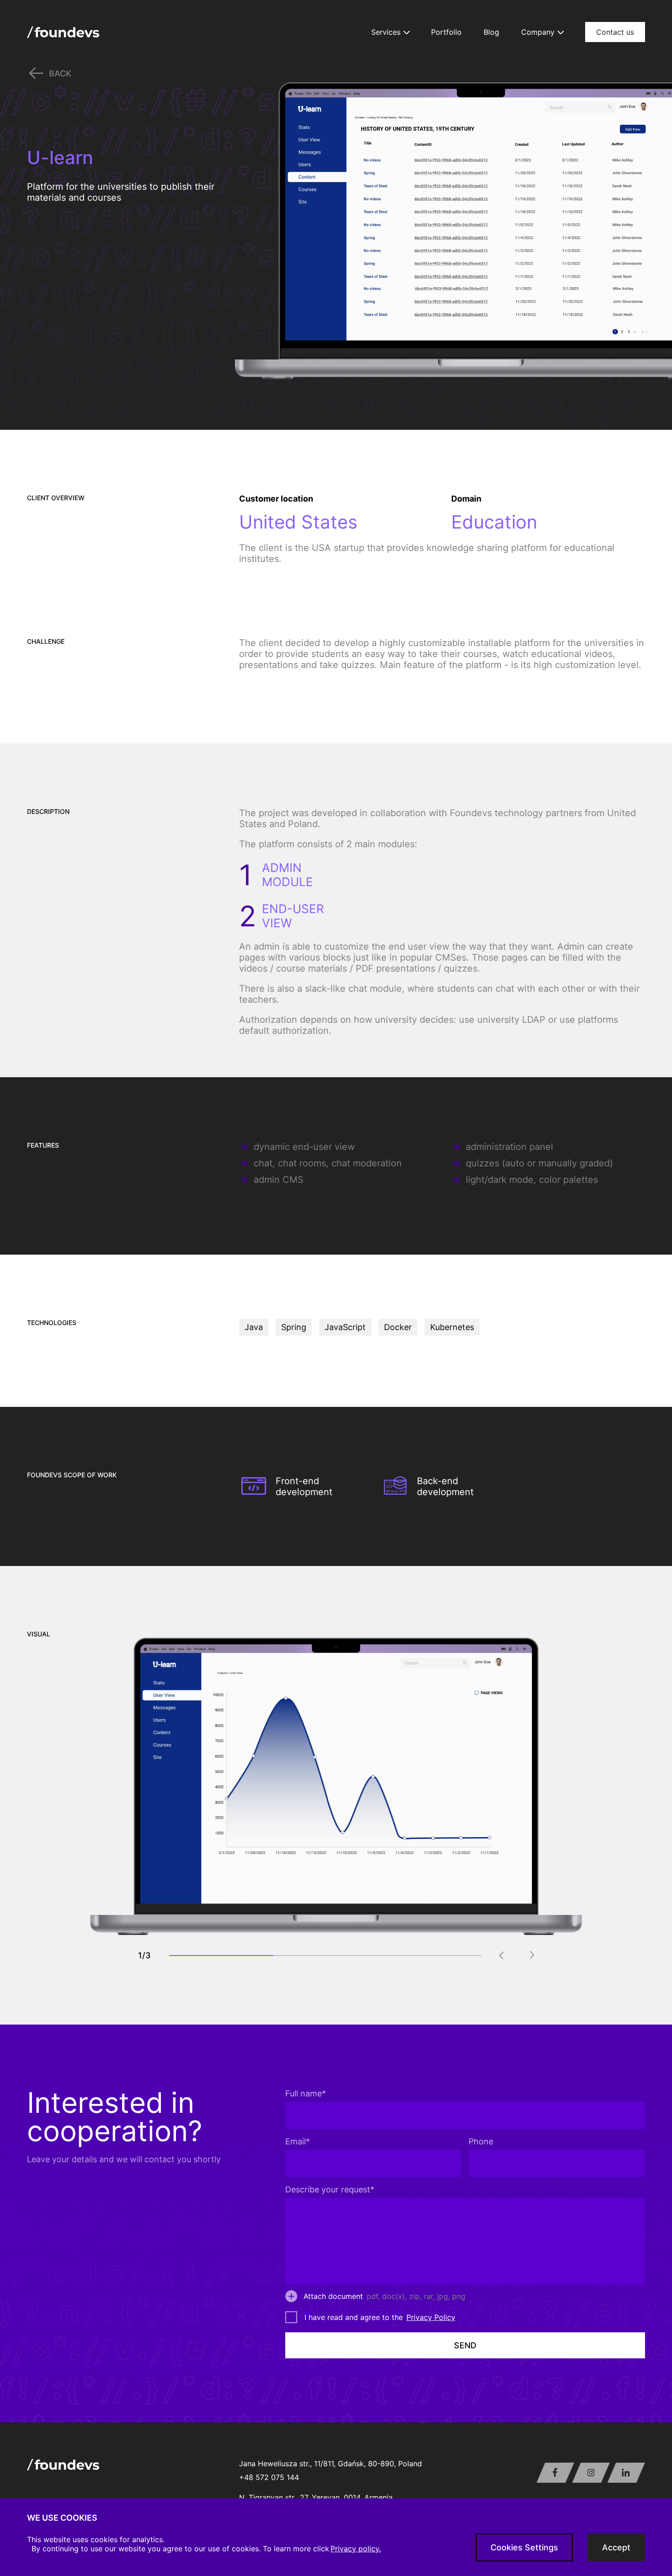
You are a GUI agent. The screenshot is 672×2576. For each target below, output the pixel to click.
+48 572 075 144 (269, 2477)
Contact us (615, 32)
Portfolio (446, 32)
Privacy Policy (431, 2317)
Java (254, 1327)
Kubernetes (452, 1327)
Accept (616, 2547)
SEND (465, 2345)
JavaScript (345, 1327)
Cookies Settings (524, 2547)
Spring (294, 1327)
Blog (491, 32)
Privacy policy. (356, 2549)
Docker (398, 1327)
